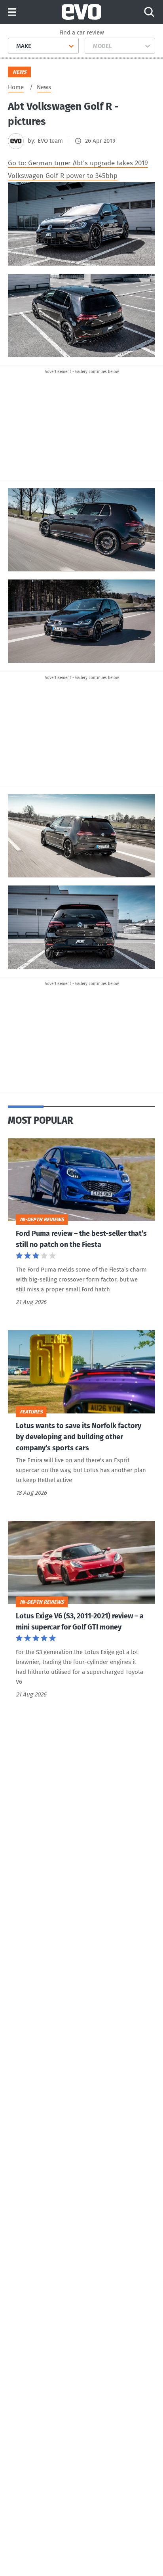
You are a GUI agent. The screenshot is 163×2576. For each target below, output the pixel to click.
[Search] (149, 12)
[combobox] (13, 46)
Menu (12, 12)
